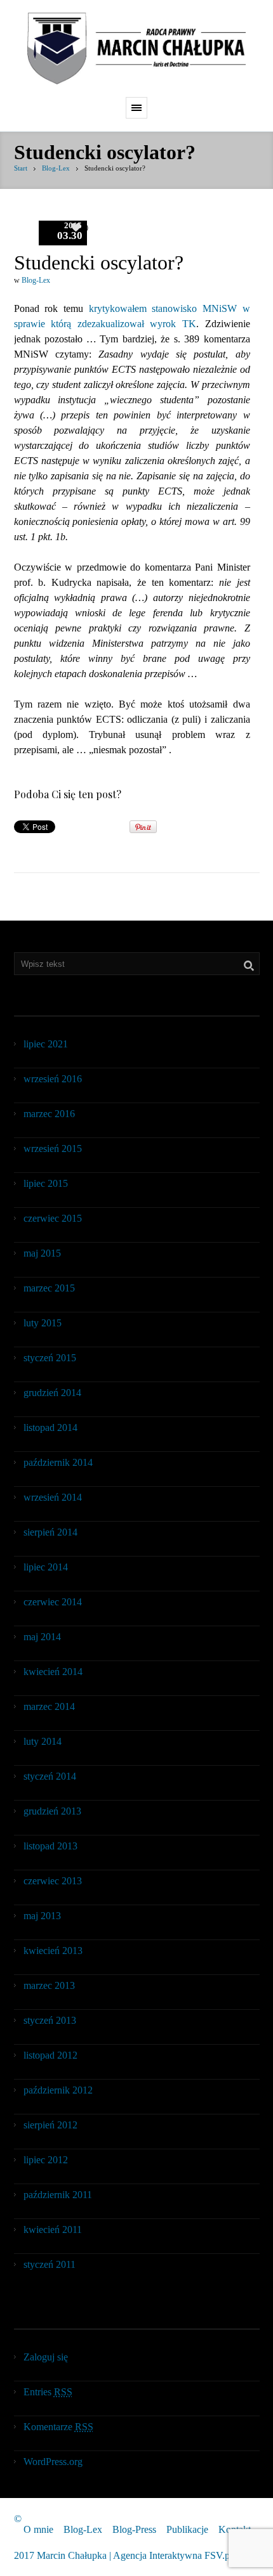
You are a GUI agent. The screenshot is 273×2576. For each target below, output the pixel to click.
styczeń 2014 (50, 1776)
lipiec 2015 (46, 1183)
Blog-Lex (56, 168)
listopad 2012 (50, 2055)
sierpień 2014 (50, 1532)
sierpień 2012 (50, 2125)
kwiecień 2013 (53, 1951)
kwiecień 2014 (53, 1672)
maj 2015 (42, 1253)
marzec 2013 (49, 1985)
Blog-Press (134, 2529)
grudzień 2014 (52, 1393)
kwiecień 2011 (53, 2230)
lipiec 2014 (46, 1567)
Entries (48, 2392)
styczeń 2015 (50, 1358)
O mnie (38, 2529)
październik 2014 (58, 1462)
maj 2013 (42, 1916)
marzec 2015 (49, 1288)
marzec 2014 (49, 1706)
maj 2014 (42, 1637)
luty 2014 (43, 1741)
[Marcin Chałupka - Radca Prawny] (136, 49)
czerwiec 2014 (53, 1602)
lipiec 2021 (46, 1044)
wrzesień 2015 (53, 1149)
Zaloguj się (46, 2357)
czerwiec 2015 (53, 1218)
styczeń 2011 (50, 2264)
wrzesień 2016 (53, 1079)
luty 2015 (43, 1323)
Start (21, 168)
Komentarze (58, 2427)
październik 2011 (58, 2195)
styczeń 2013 (50, 2020)
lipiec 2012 (46, 2160)
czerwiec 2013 (53, 1881)
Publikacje (187, 2529)
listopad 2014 (50, 1427)
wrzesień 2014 (53, 1497)
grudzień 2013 (52, 1811)
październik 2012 (58, 2090)
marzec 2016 (49, 1114)
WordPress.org (53, 2462)
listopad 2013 (50, 1846)
